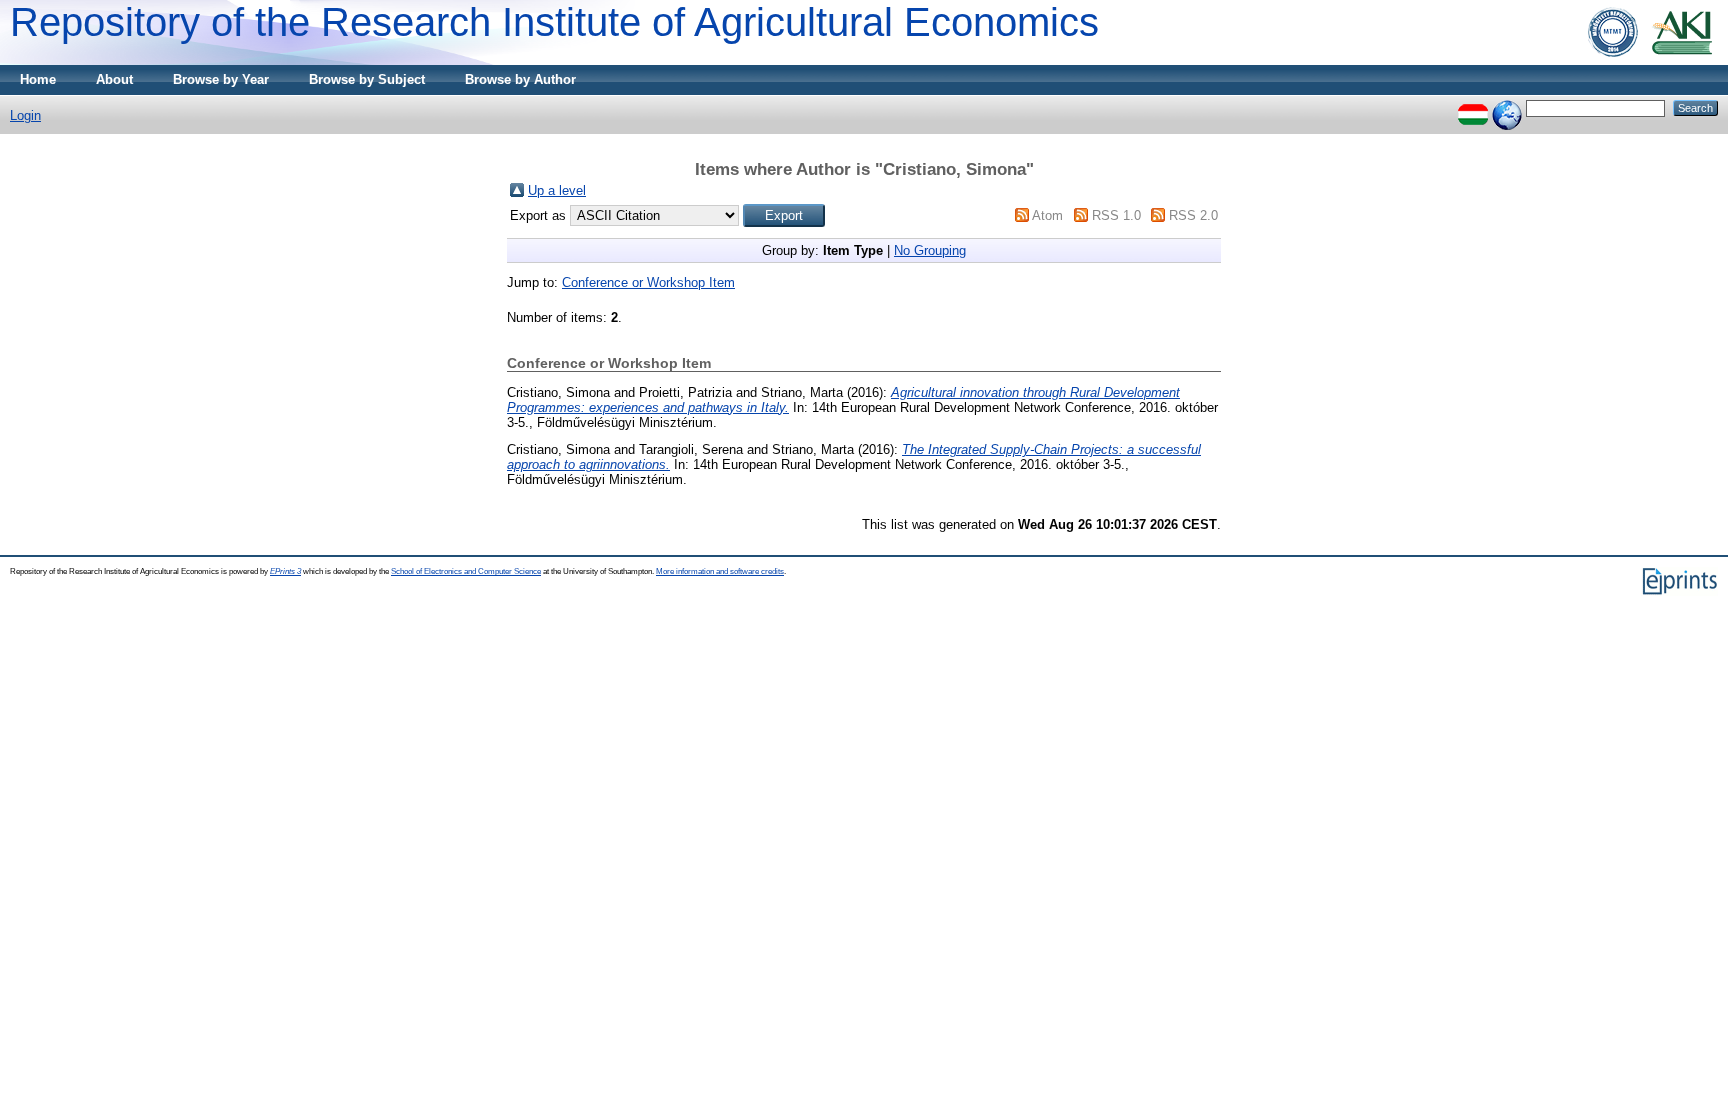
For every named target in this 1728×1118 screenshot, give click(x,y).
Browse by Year (221, 79)
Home (38, 79)
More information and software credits (720, 571)
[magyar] (1473, 107)
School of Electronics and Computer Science (466, 571)
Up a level (557, 190)
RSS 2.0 (1193, 215)
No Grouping (930, 250)
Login (25, 115)
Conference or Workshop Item (648, 282)
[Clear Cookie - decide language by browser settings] (1507, 107)
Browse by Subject (367, 79)
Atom (1047, 215)
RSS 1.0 (1116, 215)
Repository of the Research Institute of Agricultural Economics (554, 22)
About (114, 79)
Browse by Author (520, 79)
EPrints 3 (285, 571)
